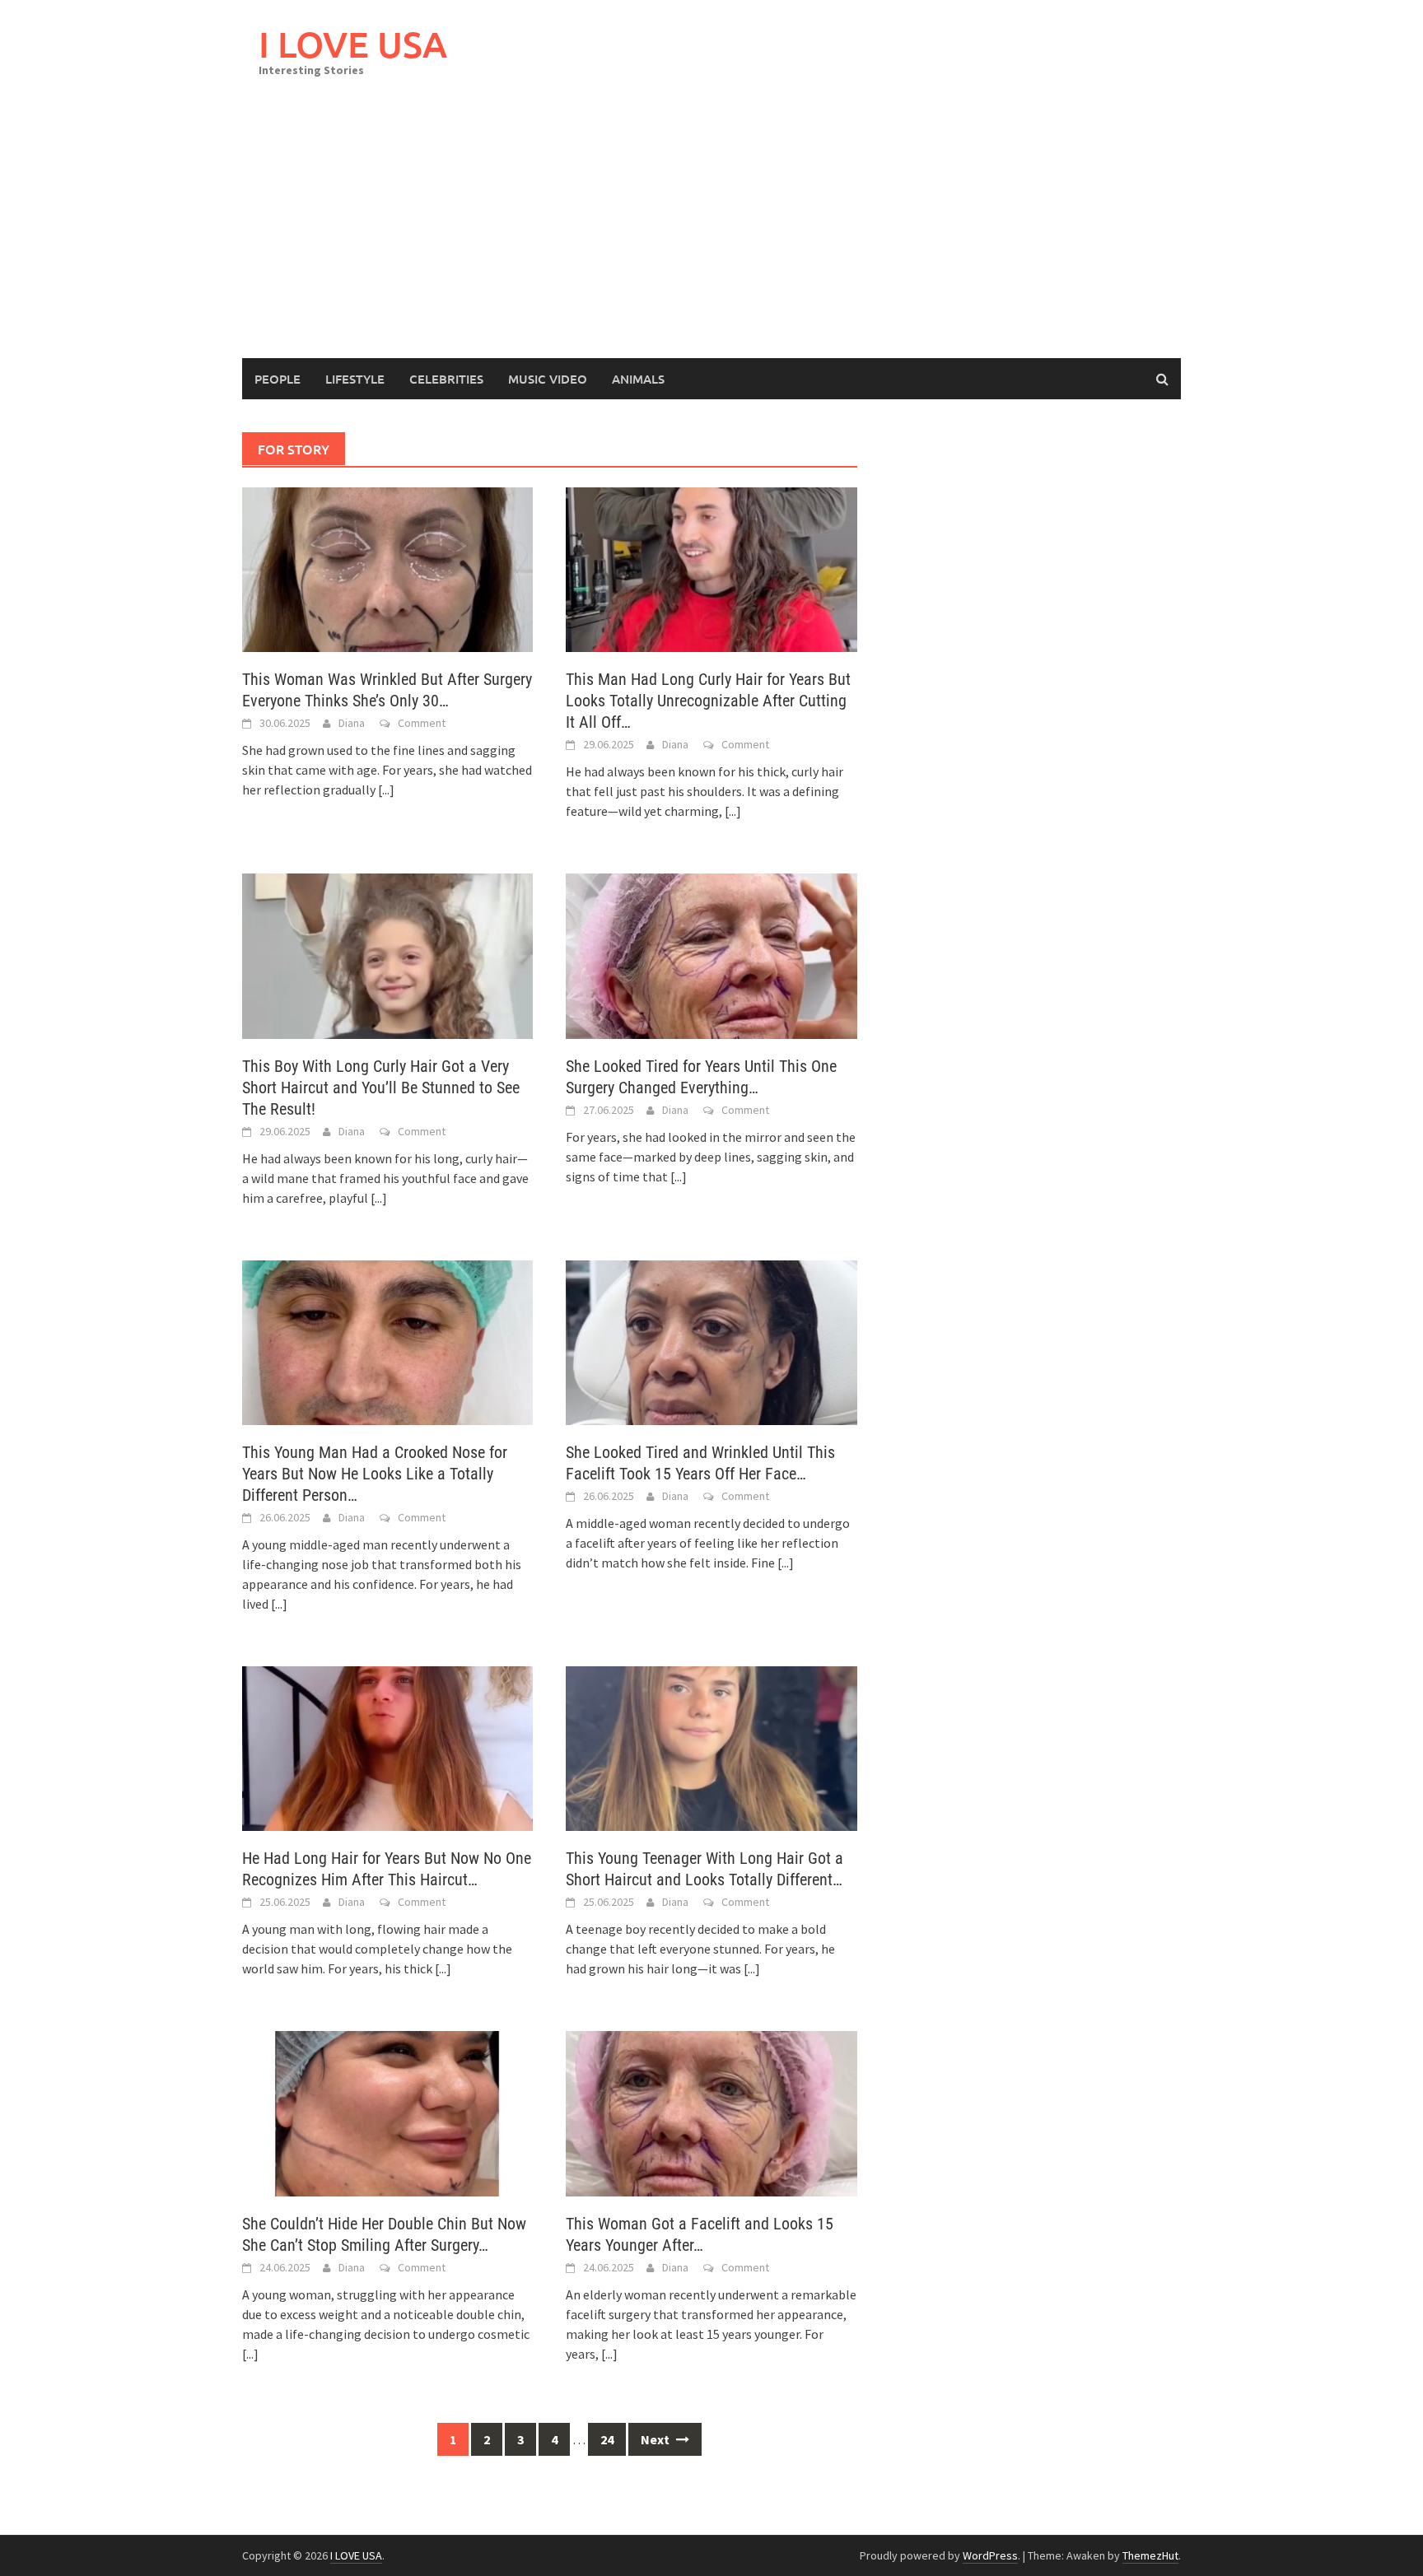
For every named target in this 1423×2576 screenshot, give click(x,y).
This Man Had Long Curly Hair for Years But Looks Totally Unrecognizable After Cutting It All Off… (708, 701)
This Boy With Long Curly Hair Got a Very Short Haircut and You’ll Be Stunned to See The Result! (381, 1088)
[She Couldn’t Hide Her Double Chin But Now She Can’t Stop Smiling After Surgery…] (387, 2112)
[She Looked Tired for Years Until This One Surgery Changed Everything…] (711, 954)
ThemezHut (1150, 2555)
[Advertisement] (711, 235)
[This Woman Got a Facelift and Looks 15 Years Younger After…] (711, 2112)
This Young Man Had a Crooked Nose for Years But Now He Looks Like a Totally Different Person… (375, 1474)
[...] (386, 790)
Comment (422, 723)
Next (656, 2439)
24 (607, 2439)
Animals (638, 379)
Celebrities (446, 379)
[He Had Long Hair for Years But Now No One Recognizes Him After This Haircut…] (387, 1747)
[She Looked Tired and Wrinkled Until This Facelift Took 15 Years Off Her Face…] (711, 1341)
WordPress (990, 2555)
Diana (352, 723)
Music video (548, 379)
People (278, 379)
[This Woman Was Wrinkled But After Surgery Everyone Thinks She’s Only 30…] (387, 568)
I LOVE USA (353, 44)
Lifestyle (355, 379)
